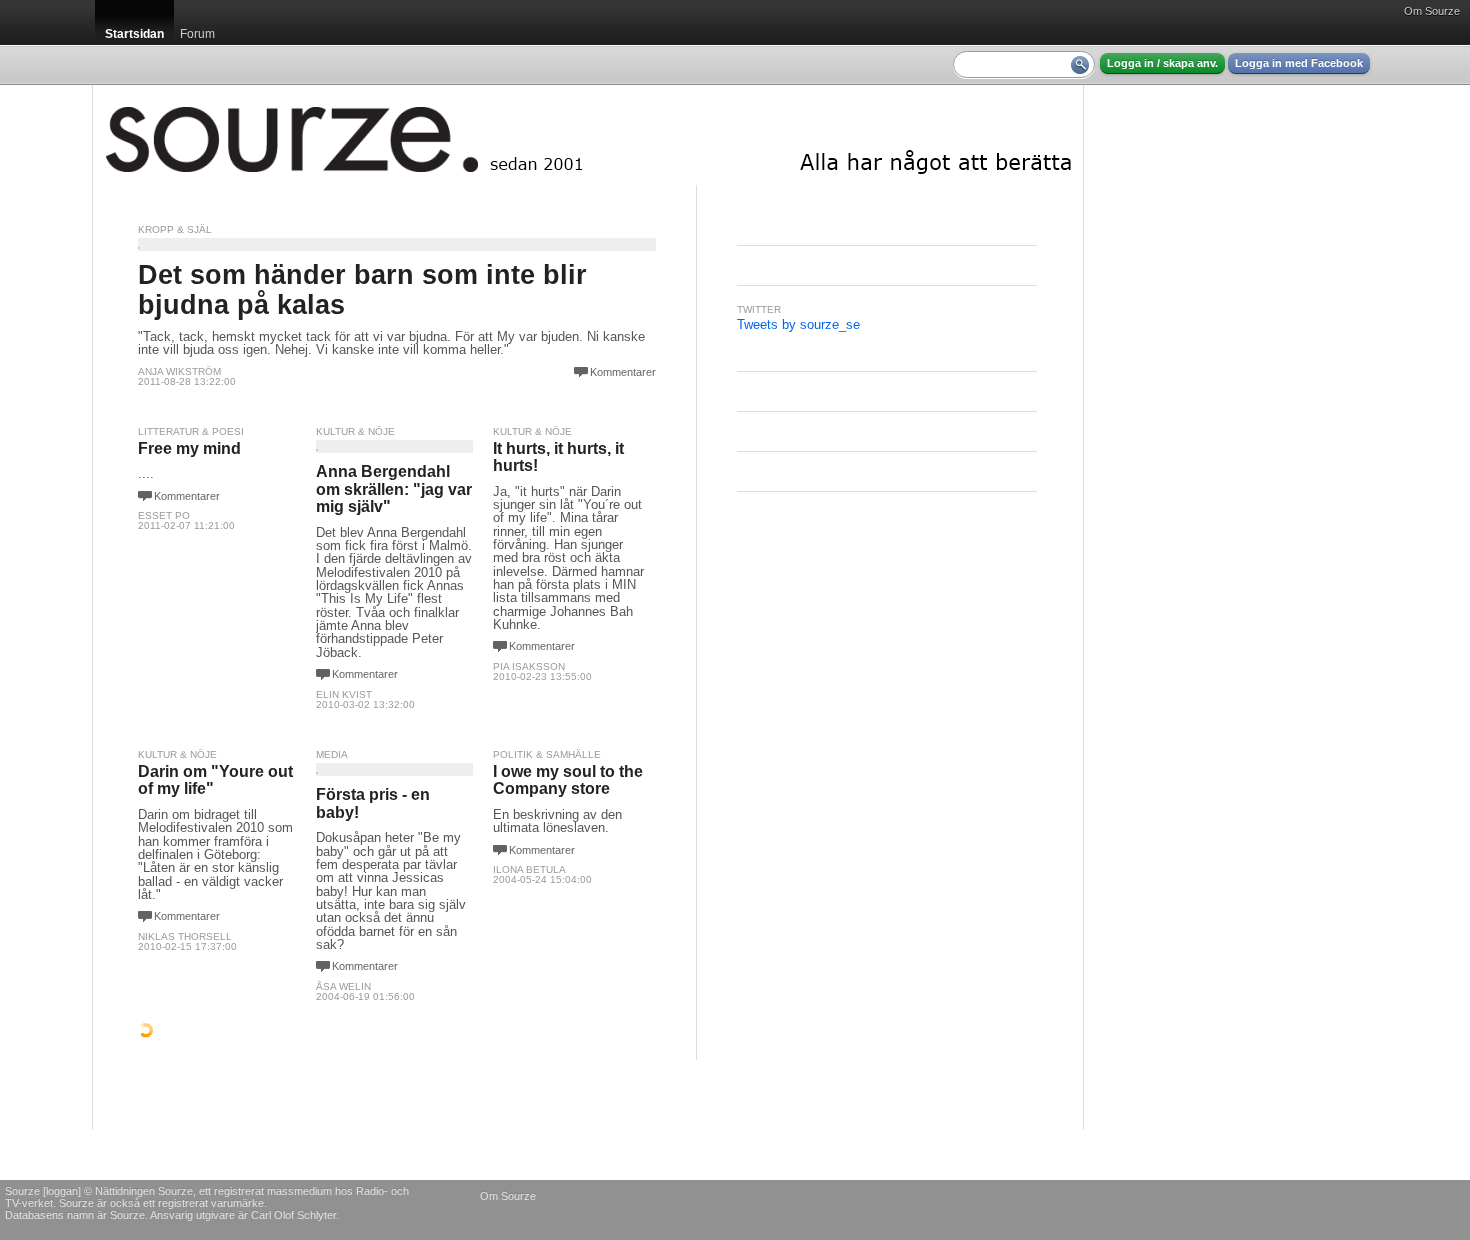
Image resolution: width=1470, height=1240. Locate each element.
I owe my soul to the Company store (568, 780)
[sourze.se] (588, 135)
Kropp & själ (175, 229)
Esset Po (164, 515)
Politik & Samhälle (547, 754)
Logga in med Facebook (1299, 63)
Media (332, 754)
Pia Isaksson (529, 666)
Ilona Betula (529, 869)
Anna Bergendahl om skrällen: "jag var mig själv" (394, 489)
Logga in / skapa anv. (1162, 63)
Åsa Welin (343, 986)
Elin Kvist (344, 694)
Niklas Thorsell (185, 936)
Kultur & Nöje (355, 431)
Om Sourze (1432, 11)
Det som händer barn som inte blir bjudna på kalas (362, 289)
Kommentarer (623, 372)
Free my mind (189, 448)
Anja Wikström (179, 371)
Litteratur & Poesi (191, 431)
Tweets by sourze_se (798, 324)
